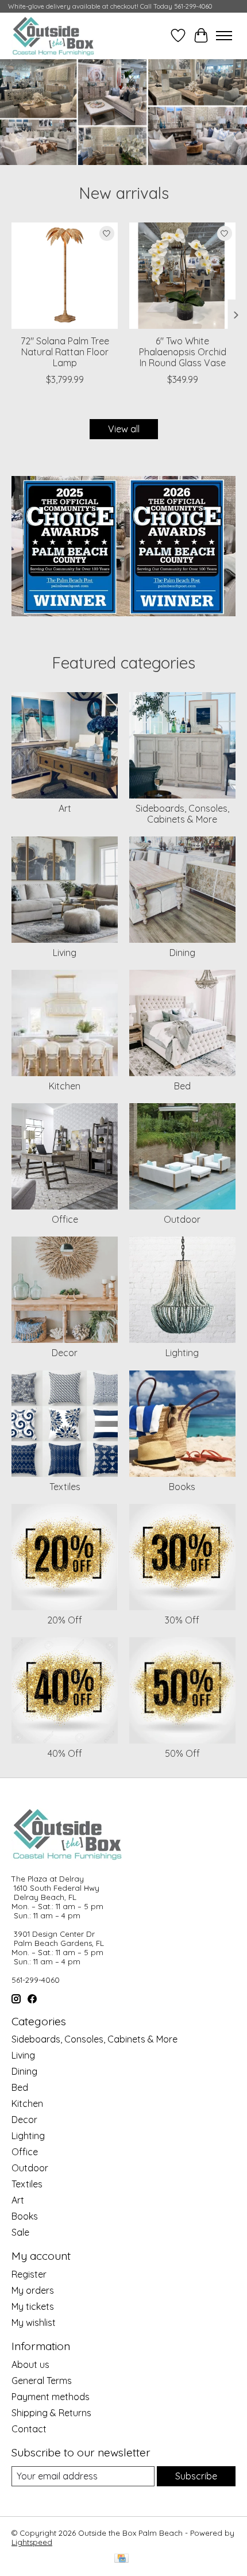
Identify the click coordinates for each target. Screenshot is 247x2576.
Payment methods (51, 2397)
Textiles (65, 1487)
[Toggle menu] (224, 36)
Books (182, 1487)
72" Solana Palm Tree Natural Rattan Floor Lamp (65, 352)
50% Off (182, 1753)
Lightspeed (32, 2542)
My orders (33, 2290)
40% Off (65, 1753)
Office (65, 1219)
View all (124, 429)
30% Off (182, 1620)
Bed (182, 1086)
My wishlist (34, 2322)
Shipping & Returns (51, 2413)
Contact (29, 2429)
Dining (182, 953)
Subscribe (196, 2476)
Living (65, 953)
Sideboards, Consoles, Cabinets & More (182, 814)
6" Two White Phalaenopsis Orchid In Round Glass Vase (183, 352)
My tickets (33, 2306)
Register (29, 2274)
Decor (65, 1353)
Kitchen (65, 1086)
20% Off (65, 1620)
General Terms (42, 2381)
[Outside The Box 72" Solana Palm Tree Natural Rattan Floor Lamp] (65, 276)
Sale (20, 2232)
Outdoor (182, 1219)
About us (30, 2364)
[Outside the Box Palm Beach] (53, 36)
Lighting (182, 1353)
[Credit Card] (121, 2559)
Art (65, 808)
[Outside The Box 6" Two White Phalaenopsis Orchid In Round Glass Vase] (182, 276)
